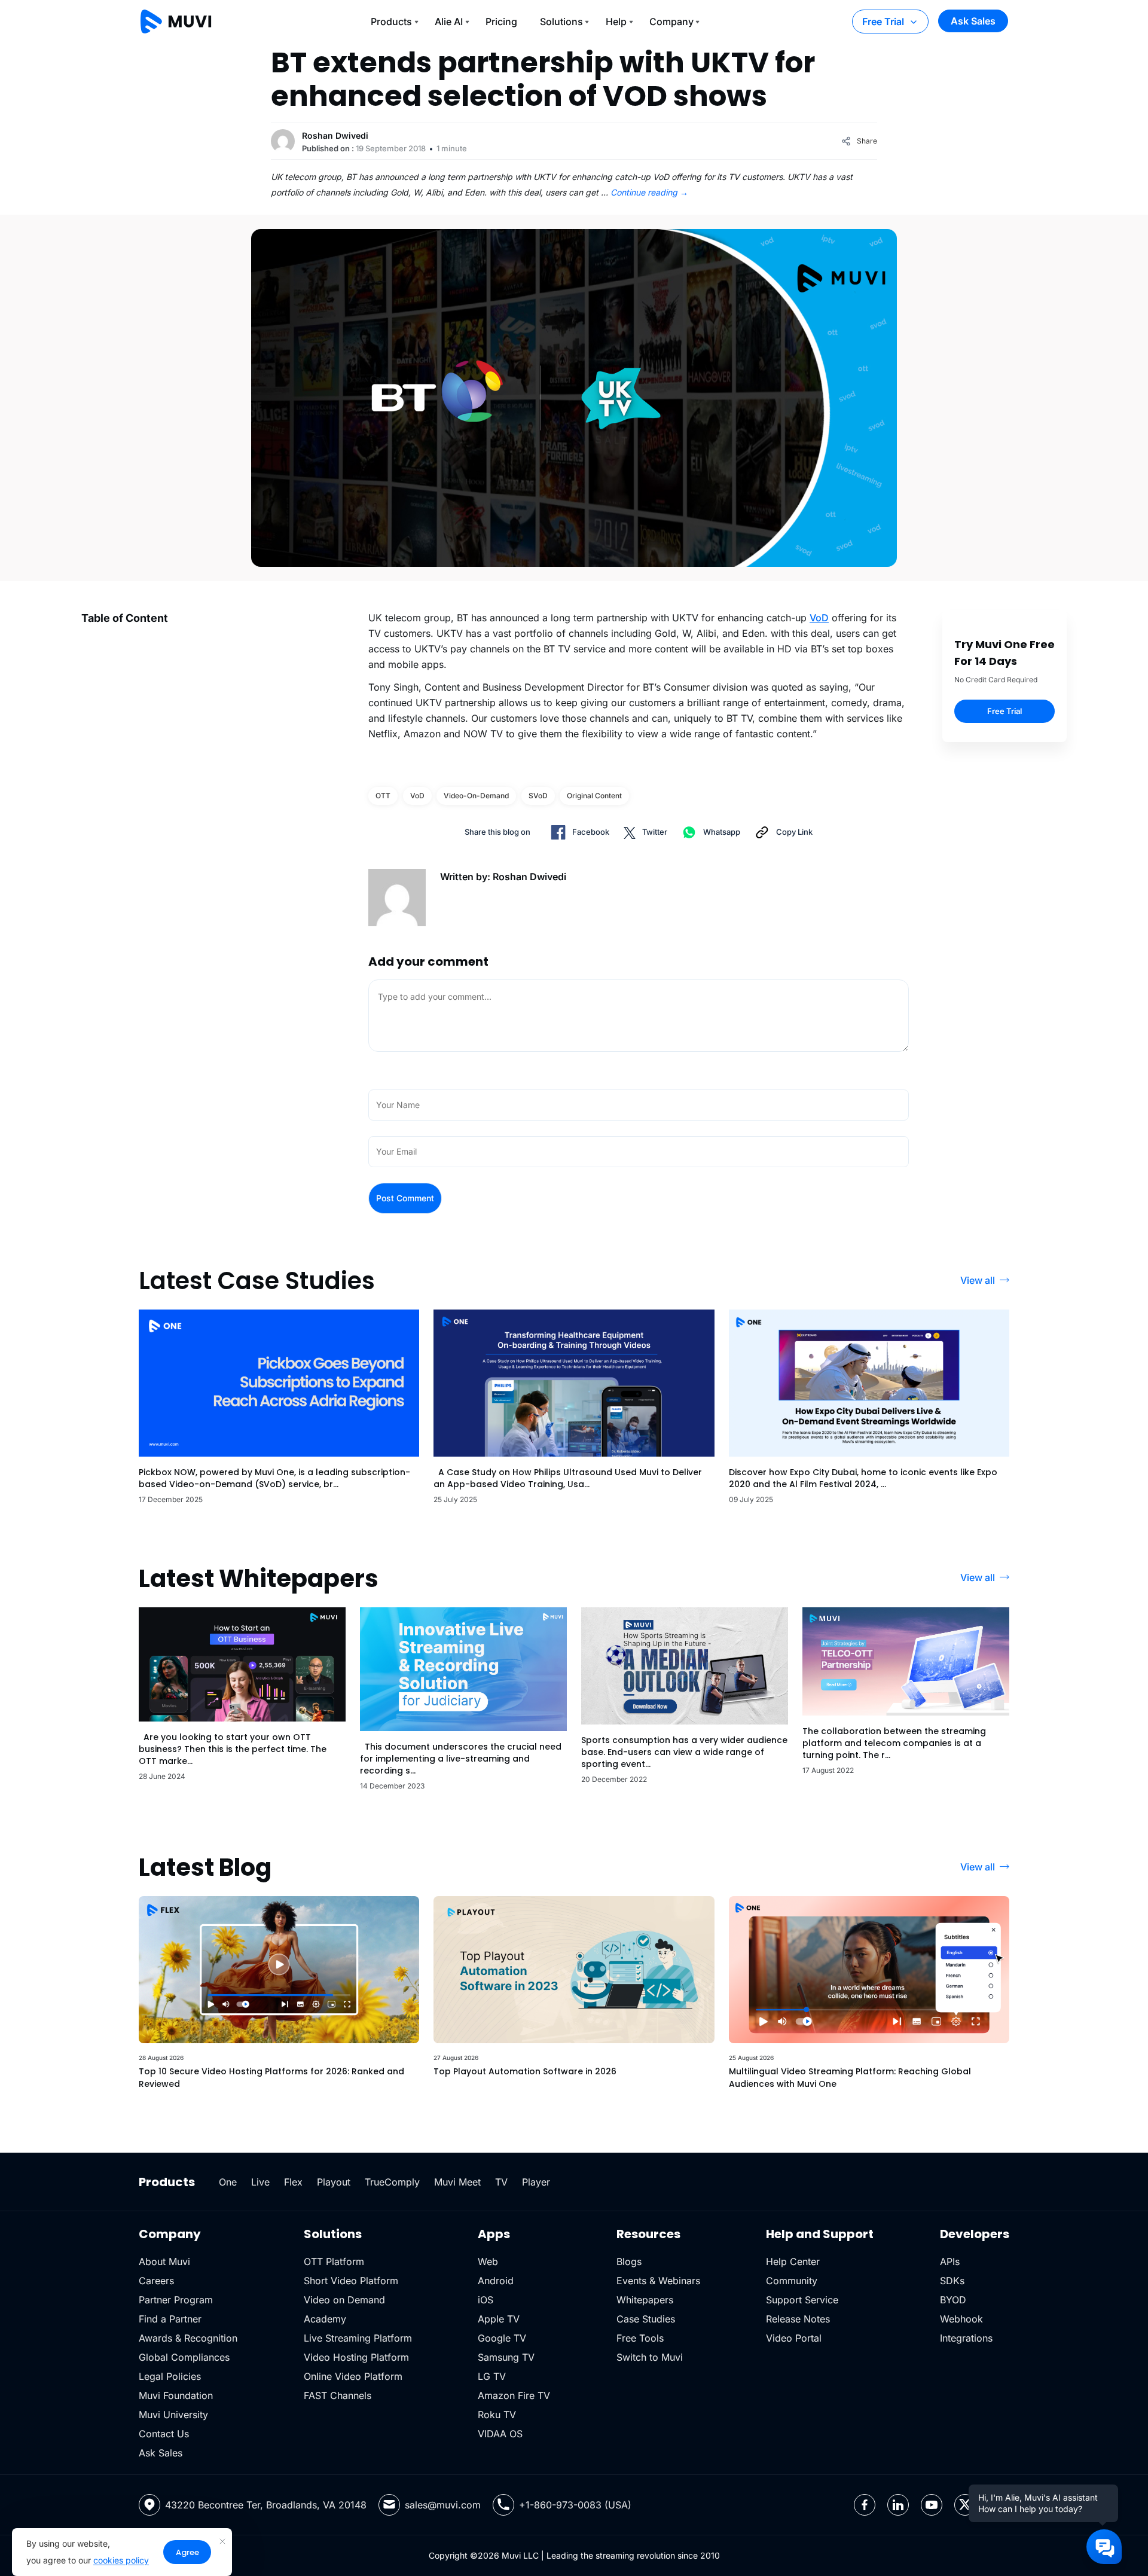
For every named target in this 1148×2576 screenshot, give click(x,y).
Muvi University (173, 2415)
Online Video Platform (353, 2376)
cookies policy (121, 2560)
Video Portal (794, 2338)
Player (536, 2182)
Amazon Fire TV (514, 2395)
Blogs (629, 2261)
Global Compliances (184, 2357)
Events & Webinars (658, 2281)
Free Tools (640, 2338)
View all (978, 1280)
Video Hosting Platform (356, 2357)
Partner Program (176, 2300)
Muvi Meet (457, 2182)
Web (488, 2261)
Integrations (966, 2338)
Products (391, 22)
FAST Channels (338, 2395)
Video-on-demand (476, 796)
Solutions (561, 22)
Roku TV (497, 2415)
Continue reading (649, 192)
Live (260, 2182)
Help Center (793, 2261)
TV (501, 2182)
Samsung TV (506, 2357)
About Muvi (164, 2261)
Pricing (501, 22)
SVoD (538, 796)
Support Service (802, 2300)
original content (594, 796)
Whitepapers (645, 2300)
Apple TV (499, 2319)
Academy (325, 2319)
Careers (156, 2281)
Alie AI (449, 22)
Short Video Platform (351, 2281)
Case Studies (646, 2319)
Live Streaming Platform (358, 2338)
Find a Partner (170, 2319)
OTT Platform (334, 2261)
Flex (293, 2182)
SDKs (952, 2281)
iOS (486, 2300)
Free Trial (883, 22)
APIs (950, 2261)
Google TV (502, 2338)
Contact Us (164, 2434)
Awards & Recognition (188, 2338)
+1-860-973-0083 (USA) (575, 2505)
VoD (819, 618)
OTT (383, 796)
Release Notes (798, 2319)
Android (496, 2281)
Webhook (961, 2319)
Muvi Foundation (176, 2395)
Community (792, 2281)
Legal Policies (170, 2376)
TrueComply (392, 2182)
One (228, 2182)
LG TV (492, 2376)
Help (616, 22)
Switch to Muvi (650, 2357)
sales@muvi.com (443, 2505)
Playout (334, 2182)
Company (671, 22)
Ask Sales (973, 21)
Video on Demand (344, 2300)
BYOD (953, 2300)
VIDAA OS (500, 2434)
